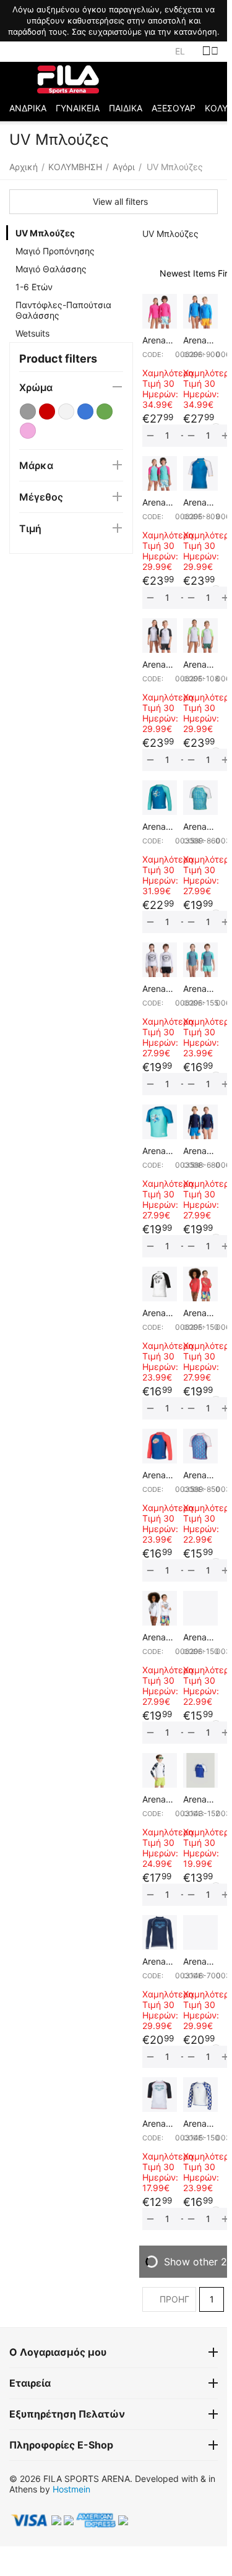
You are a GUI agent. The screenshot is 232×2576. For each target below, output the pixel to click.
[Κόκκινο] (47, 411)
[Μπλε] (85, 411)
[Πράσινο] (105, 411)
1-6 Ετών (34, 287)
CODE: (153, 355)
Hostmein (71, 2489)
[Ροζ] (28, 431)
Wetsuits (32, 333)
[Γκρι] (28, 411)
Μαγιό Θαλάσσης (51, 269)
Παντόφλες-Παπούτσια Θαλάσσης (63, 310)
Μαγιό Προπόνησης (55, 251)
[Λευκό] (66, 411)
